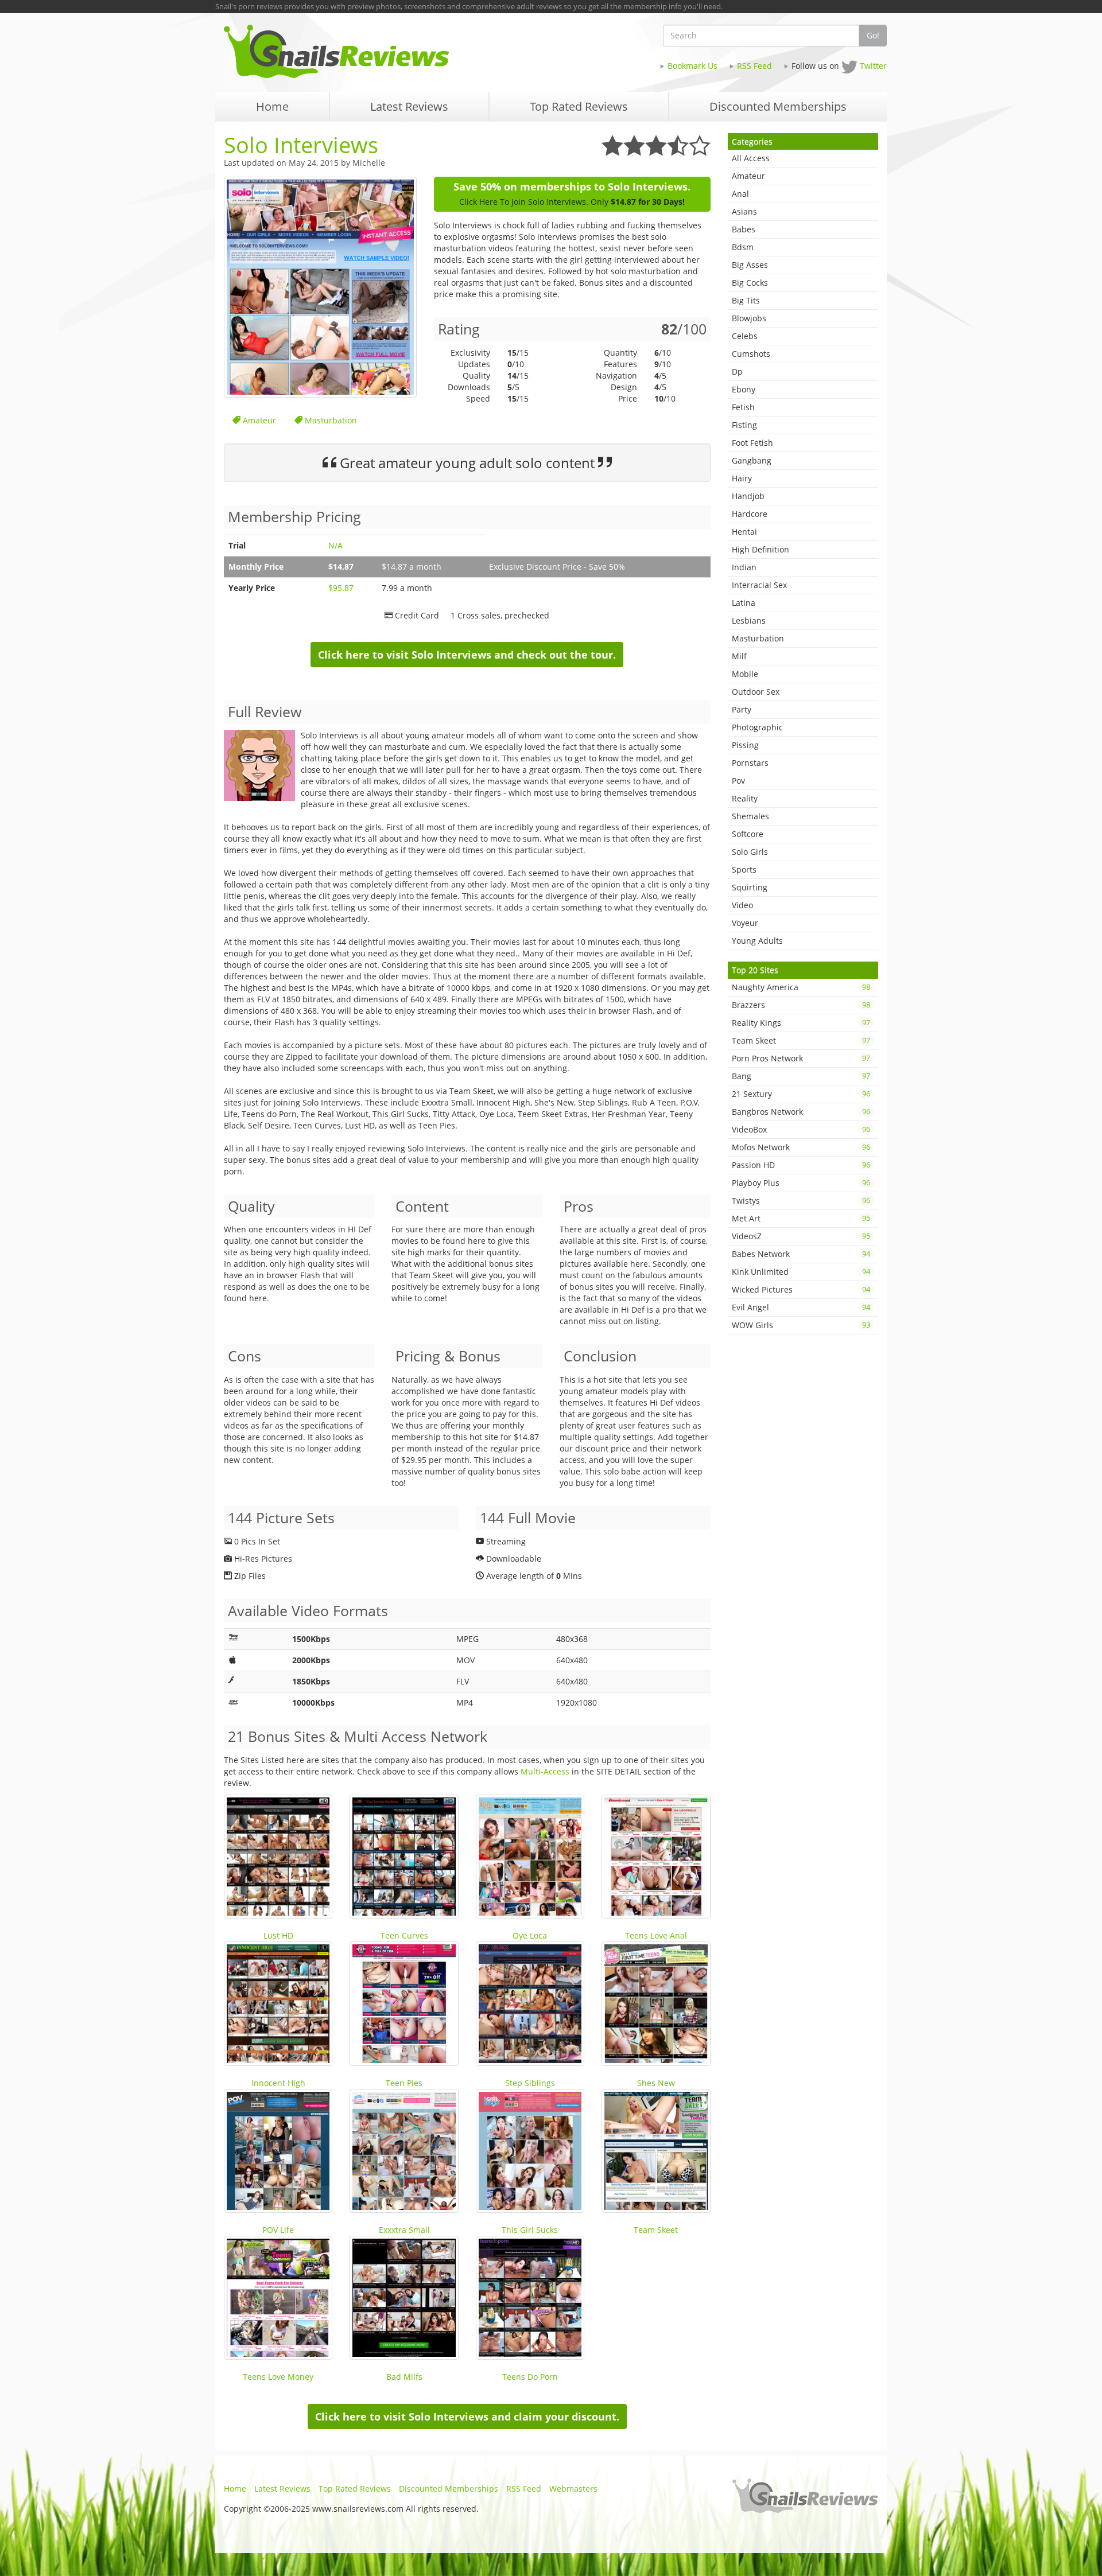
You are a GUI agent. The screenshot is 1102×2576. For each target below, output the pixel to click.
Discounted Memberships (449, 2489)
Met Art (801, 1218)
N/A (335, 545)
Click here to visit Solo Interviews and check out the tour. (467, 655)
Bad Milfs (404, 2377)
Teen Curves (404, 1935)
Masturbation (330, 420)
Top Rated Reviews (355, 2489)
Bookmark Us (692, 66)
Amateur (258, 420)
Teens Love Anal (656, 1935)
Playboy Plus (801, 1183)
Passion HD (801, 1165)
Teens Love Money (278, 2377)
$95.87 (341, 588)
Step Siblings (530, 2083)
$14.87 (341, 567)
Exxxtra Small (404, 2230)
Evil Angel (801, 1307)
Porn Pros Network (801, 1058)
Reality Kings (801, 1023)
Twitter (873, 66)
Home (235, 2489)
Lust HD (278, 1935)
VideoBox (801, 1129)
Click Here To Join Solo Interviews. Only (572, 202)
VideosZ (801, 1236)
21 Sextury (801, 1094)
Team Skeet (656, 2230)
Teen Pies (404, 2083)
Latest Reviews (282, 2489)
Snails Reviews (383, 51)
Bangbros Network (801, 1112)
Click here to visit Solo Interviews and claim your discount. (467, 2417)
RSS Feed (754, 66)
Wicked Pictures (801, 1289)
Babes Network (801, 1254)
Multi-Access (545, 1771)
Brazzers (801, 1005)
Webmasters (573, 2489)
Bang (801, 1076)
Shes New (656, 2083)
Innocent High (278, 2083)
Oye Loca (530, 1935)
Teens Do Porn (530, 2377)
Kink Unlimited (801, 1272)
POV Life (278, 2230)
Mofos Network (801, 1147)
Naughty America (801, 987)
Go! (873, 35)
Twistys (801, 1201)
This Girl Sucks (530, 2230)
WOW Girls (801, 1325)
